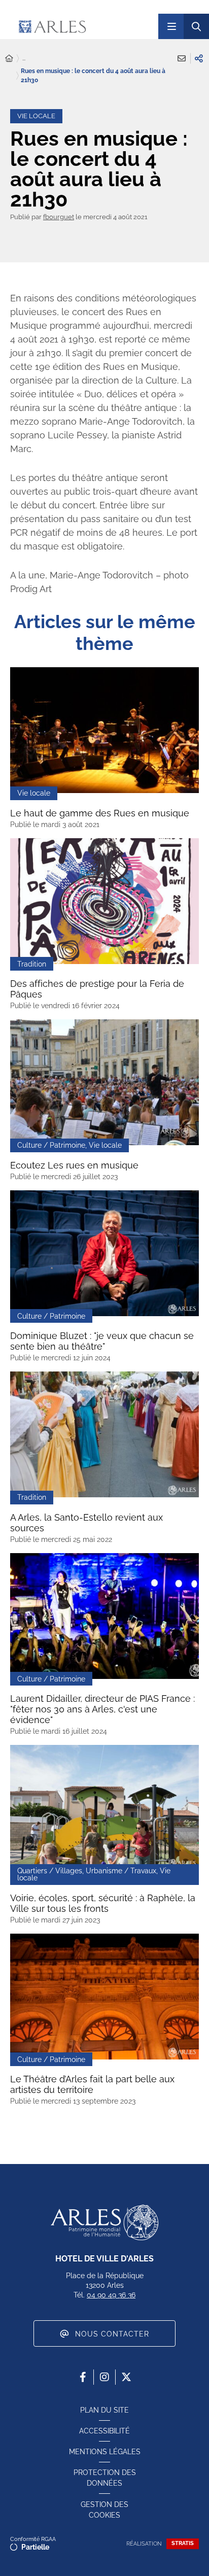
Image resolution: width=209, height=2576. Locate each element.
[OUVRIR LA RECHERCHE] (196, 26)
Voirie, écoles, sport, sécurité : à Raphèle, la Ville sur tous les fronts (103, 1903)
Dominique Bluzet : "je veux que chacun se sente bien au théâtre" (102, 1341)
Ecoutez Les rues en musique (74, 1165)
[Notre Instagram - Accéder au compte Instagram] (104, 2377)
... (24, 58)
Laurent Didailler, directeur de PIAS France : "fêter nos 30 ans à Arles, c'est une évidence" (102, 1709)
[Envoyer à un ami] (182, 58)
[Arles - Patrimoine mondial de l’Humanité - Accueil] (104, 2222)
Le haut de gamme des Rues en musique (100, 813)
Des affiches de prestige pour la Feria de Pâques (97, 989)
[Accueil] (9, 59)
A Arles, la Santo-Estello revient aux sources (86, 1523)
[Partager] (199, 58)
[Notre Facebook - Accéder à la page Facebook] (83, 2377)
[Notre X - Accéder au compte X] (126, 2377)
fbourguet (59, 217)
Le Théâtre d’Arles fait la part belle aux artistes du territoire (92, 2084)
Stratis (183, 2543)
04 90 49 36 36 (111, 2295)
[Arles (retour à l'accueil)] (80, 26)
